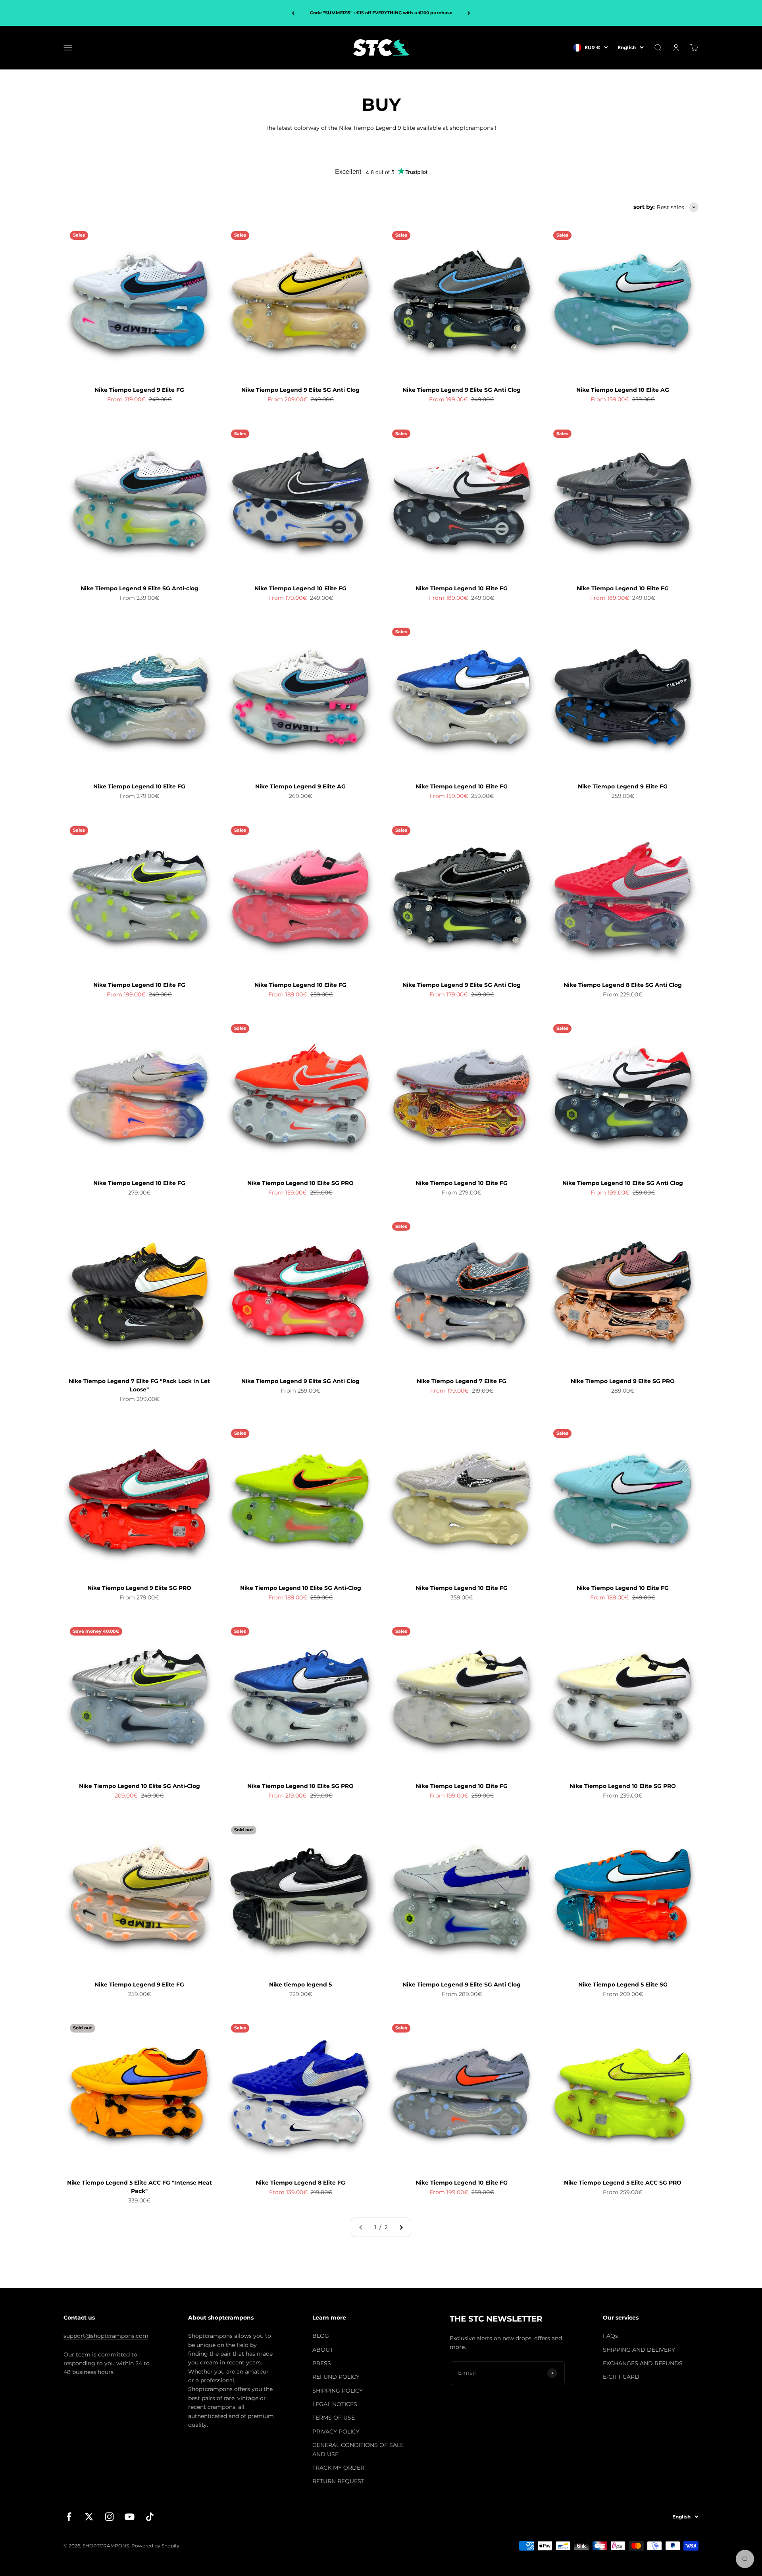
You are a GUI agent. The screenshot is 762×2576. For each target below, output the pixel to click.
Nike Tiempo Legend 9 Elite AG (300, 786)
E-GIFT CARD (621, 2377)
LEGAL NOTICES (335, 2404)
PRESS (322, 2363)
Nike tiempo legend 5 (300, 1985)
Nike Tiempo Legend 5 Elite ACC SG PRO (623, 2183)
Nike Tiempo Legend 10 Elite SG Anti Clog (623, 1183)
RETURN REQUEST (338, 2481)
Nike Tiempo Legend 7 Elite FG (462, 1381)
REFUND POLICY (336, 2377)
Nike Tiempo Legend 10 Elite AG (623, 390)
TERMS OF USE (334, 2418)
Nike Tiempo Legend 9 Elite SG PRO (623, 1381)
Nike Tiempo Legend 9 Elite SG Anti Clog (300, 390)
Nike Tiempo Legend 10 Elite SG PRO (300, 1183)
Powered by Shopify (155, 2546)
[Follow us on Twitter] (89, 2517)
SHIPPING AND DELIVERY (639, 2350)
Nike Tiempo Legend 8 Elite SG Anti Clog (623, 985)
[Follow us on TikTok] (150, 2517)
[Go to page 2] (401, 2227)
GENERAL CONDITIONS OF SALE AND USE (358, 2449)
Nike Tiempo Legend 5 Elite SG (623, 1985)
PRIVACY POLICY (336, 2431)
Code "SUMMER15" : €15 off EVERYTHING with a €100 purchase (381, 13)
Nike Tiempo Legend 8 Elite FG (300, 2183)
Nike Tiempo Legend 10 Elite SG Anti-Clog (301, 1588)
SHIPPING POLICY (338, 2391)
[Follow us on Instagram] (109, 2517)
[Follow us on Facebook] (69, 2517)
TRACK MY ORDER (338, 2468)
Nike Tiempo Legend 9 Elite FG (139, 390)
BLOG (321, 2336)
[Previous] (293, 13)
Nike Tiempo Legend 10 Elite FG (300, 588)
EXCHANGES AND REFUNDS (643, 2363)
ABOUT (323, 2350)
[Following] (469, 13)
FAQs (610, 2336)
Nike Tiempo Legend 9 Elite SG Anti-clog (140, 588)
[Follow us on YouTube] (130, 2517)
